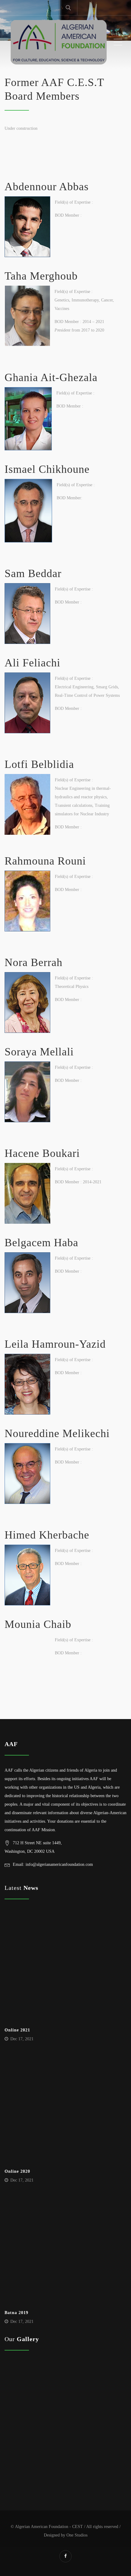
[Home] (59, 42)
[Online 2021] (63, 1968)
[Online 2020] (63, 2110)
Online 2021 (17, 2030)
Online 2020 (17, 2171)
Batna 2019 (16, 2313)
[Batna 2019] (63, 2251)
